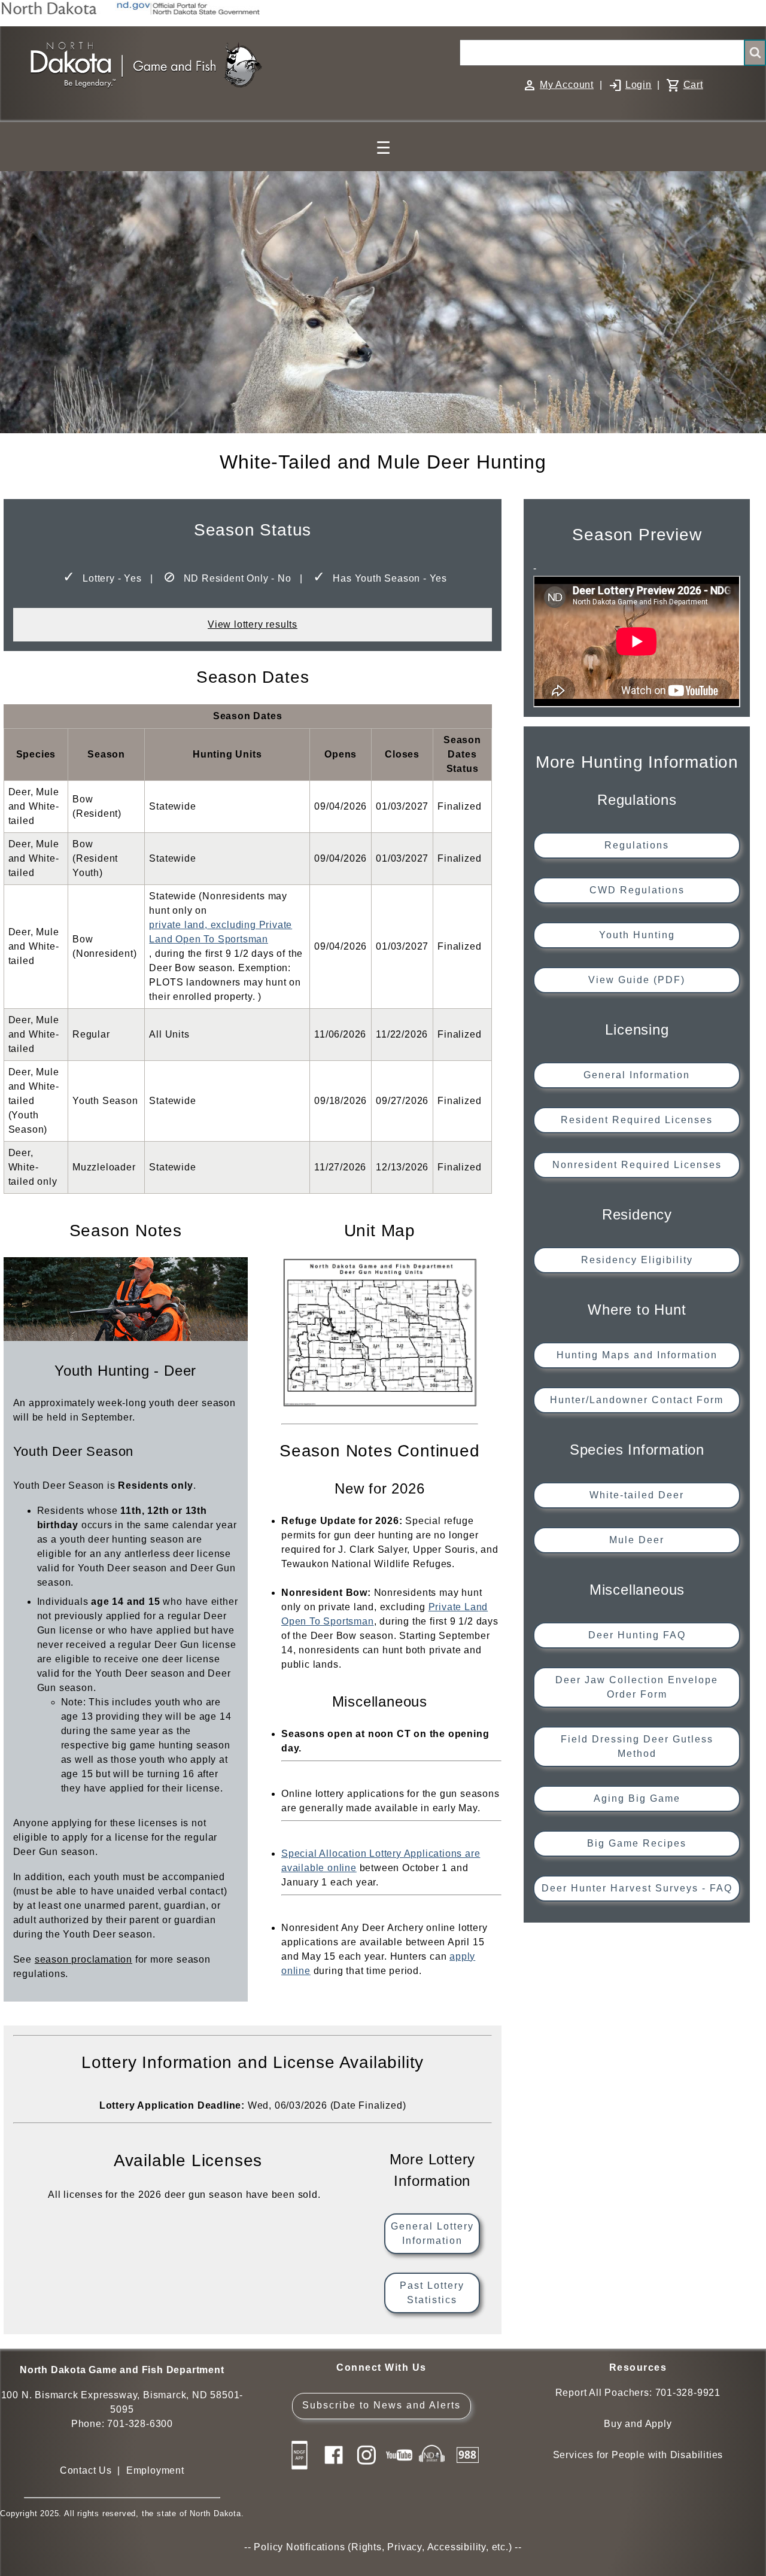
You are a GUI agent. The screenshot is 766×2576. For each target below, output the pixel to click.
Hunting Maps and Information (637, 1355)
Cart (693, 85)
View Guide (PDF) (637, 980)
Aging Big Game (637, 1798)
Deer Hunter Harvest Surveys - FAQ (637, 1888)
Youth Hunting (637, 935)
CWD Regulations (637, 890)
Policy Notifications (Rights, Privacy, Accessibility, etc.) (383, 2547)
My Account (567, 85)
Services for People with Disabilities (638, 2455)
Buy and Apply (638, 2424)
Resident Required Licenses (637, 1120)
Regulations (637, 845)
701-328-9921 (688, 2393)
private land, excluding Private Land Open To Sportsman (221, 932)
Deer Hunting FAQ (637, 1635)
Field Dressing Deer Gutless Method (637, 1746)
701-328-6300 (140, 2424)
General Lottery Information (432, 2233)
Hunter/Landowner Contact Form (637, 1400)
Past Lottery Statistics (432, 2293)
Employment (155, 2470)
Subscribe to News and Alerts (382, 2405)
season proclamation (83, 1959)
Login (639, 85)
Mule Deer (637, 1540)
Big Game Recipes (637, 1843)
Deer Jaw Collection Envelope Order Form (637, 1687)
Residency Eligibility (637, 1260)
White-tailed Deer (637, 1495)
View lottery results (253, 624)
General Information (637, 1075)
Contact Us (86, 2470)
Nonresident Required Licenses (637, 1165)
